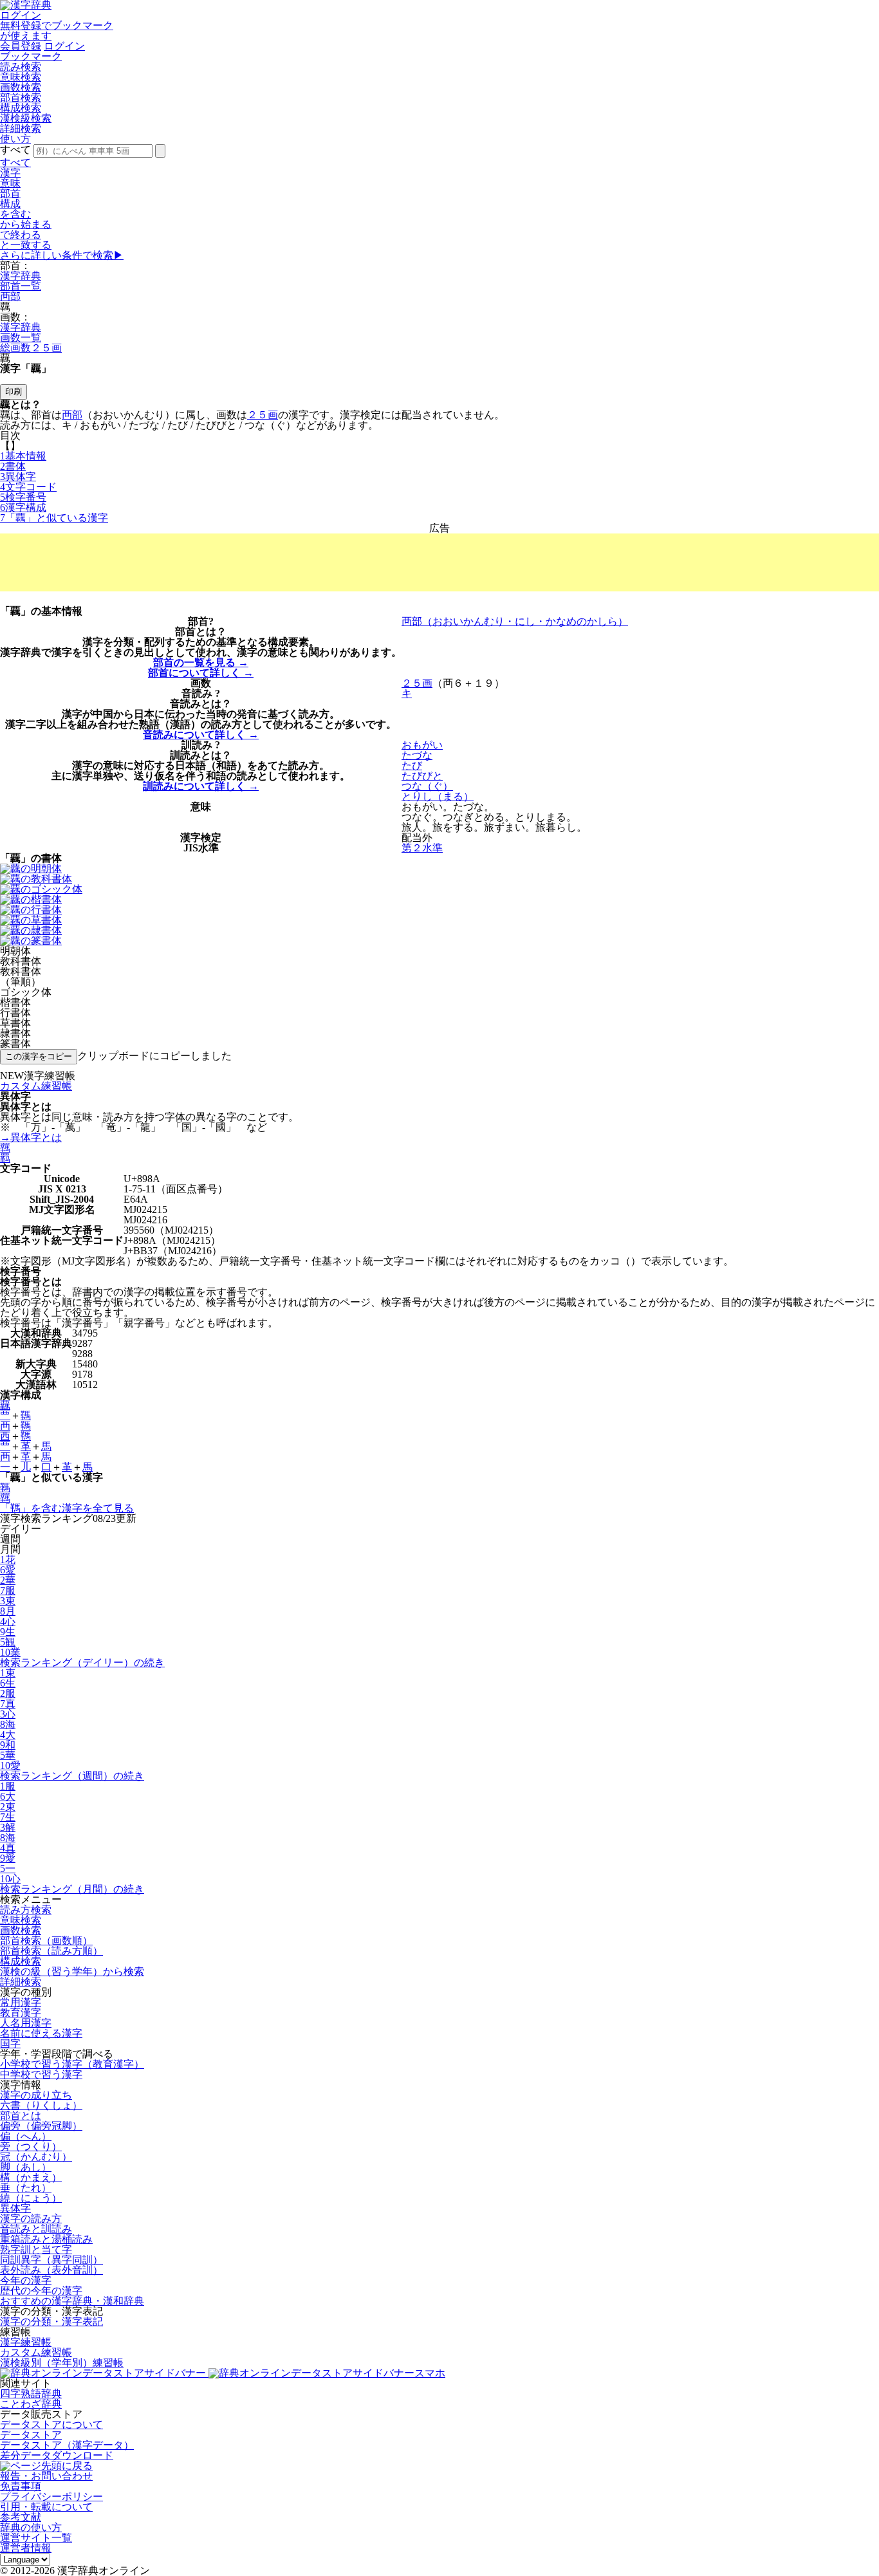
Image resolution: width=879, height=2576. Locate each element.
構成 (10, 204)
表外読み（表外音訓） (51, 2270)
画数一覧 (21, 338)
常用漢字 (21, 2002)
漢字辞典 (21, 276)
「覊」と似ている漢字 (54, 518)
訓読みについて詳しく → (201, 786)
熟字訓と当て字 (36, 2249)
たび (412, 765)
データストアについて (51, 2424)
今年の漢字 (26, 2280)
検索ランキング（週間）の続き (72, 1776)
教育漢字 (21, 2013)
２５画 (263, 415)
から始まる (26, 224)
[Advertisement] (439, 562)
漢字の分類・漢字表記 (51, 2321)
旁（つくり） (31, 2146)
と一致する (26, 245)
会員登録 (21, 46)
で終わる (21, 235)
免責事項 (21, 2486)
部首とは (21, 2116)
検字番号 (23, 497)
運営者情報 (26, 2548)
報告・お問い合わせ (46, 2476)
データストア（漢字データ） (67, 2445)
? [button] (211, 621)
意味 (10, 183)
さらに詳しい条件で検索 (62, 255)
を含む (15, 214)
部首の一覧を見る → (201, 663)
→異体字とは (31, 1137)
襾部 (10, 296)
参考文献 (21, 2517)
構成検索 (21, 108)
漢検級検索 (26, 118)
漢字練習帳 (26, 2342)
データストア (31, 2435)
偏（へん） (26, 2136)
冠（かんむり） (36, 2157)
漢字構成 (23, 507)
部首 (10, 193)
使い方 (15, 139)
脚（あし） (26, 2167)
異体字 (18, 477)
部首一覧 (21, 286)
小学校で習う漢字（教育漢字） (72, 2064)
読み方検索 (26, 1910)
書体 (13, 466)
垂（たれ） (26, 2188)
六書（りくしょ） (41, 2105)
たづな (417, 755)
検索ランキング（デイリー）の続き (82, 1663)
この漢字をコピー (39, 1056)
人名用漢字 (26, 2023)
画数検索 (21, 87)
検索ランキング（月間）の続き (72, 1889)
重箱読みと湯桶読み (46, 2239)
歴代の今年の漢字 (41, 2291)
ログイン (21, 15)
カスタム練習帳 (36, 2352)
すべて (15, 162)
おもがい (422, 745)
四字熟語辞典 (31, 2394)
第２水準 (422, 848)
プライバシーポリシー (51, 2497)
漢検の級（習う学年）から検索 (72, 1971)
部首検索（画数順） (46, 1941)
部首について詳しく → (201, 673)
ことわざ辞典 (31, 2404)
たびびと (422, 776)
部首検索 (21, 97)
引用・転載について (46, 2507)
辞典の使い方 (31, 2527)
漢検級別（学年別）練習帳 (62, 2363)
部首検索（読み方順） (51, 1951)
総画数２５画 (31, 348)
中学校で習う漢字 (41, 2074)
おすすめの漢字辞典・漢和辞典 (72, 2301)
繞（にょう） (31, 2198)
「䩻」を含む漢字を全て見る (67, 1508)
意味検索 (21, 77)
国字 (10, 2043)
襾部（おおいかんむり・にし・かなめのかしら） (515, 621)
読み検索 (21, 67)
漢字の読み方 (31, 2219)
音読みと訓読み (36, 2229)
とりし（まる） (438, 796)
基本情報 (23, 456)
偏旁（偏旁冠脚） (41, 2126)
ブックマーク (31, 56)
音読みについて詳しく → (201, 735)
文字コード (28, 487)
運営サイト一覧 (36, 2538)
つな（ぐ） (427, 786)
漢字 (10, 173)
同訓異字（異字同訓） (51, 2260)
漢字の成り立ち (36, 2095)
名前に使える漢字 (41, 2033)
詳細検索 (21, 128)
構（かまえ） (31, 2177)
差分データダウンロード (57, 2455)
